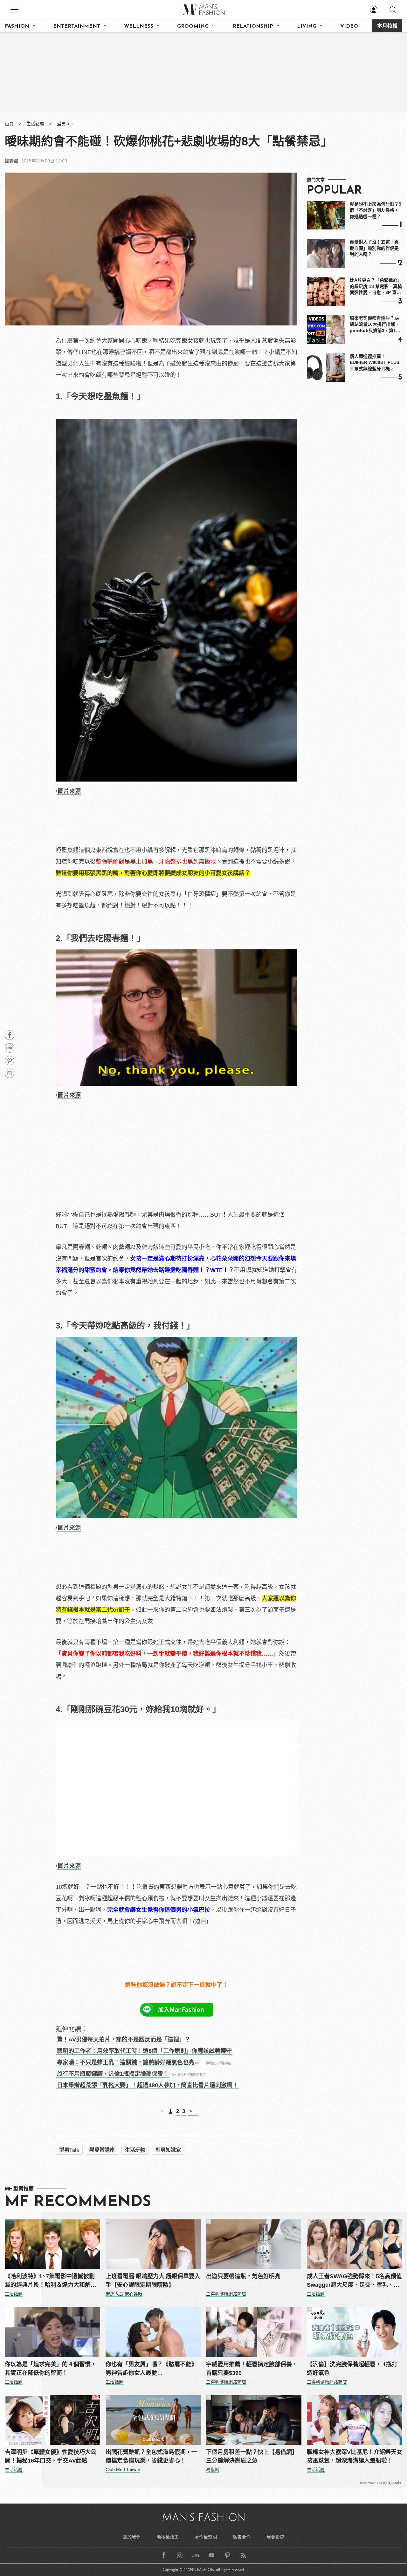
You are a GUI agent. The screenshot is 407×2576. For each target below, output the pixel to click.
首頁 (9, 124)
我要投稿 (275, 2537)
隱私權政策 (168, 2537)
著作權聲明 (206, 2537)
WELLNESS (139, 26)
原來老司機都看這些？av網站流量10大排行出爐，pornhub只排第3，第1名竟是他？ (375, 325)
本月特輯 (387, 26)
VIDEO (349, 26)
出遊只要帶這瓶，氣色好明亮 (243, 2276)
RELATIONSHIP (253, 26)
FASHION (17, 26)
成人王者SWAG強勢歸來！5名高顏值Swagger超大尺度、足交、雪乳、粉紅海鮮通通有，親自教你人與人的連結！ (354, 2281)
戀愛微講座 (102, 2150)
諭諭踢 (11, 161)
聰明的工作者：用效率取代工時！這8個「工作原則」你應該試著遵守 (144, 2051)
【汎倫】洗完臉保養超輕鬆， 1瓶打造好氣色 (352, 2369)
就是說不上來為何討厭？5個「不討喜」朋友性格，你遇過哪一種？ (376, 210)
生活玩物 (135, 2150)
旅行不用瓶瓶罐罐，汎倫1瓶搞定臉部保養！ (113, 2074)
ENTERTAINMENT (77, 26)
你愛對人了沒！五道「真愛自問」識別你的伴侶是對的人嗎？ (374, 248)
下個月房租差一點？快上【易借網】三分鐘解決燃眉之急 (252, 2456)
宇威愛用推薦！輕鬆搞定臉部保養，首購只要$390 (252, 2369)
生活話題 (35, 124)
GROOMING (193, 26)
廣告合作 (242, 2537)
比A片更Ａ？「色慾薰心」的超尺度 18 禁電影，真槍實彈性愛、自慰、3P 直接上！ (376, 287)
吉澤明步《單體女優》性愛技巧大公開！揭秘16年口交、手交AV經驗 (51, 2456)
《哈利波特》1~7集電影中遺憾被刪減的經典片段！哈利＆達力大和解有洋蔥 (51, 2281)
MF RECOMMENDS (78, 2202)
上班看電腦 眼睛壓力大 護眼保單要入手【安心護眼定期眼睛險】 (153, 2281)
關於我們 (132, 2537)
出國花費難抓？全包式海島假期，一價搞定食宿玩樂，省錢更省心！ (151, 2456)
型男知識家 (168, 2150)
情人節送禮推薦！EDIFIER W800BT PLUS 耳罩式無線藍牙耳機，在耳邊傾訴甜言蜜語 (375, 363)
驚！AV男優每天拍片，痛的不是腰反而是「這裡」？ (124, 2040)
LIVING (307, 26)
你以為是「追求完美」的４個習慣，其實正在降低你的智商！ (51, 2369)
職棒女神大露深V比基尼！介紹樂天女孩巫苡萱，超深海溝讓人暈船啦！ (355, 2456)
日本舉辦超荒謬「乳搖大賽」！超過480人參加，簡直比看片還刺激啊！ (148, 2085)
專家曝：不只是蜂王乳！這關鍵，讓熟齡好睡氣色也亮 (126, 2062)
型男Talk (65, 124)
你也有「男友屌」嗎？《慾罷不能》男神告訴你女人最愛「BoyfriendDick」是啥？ (151, 2369)
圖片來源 (69, 791)
